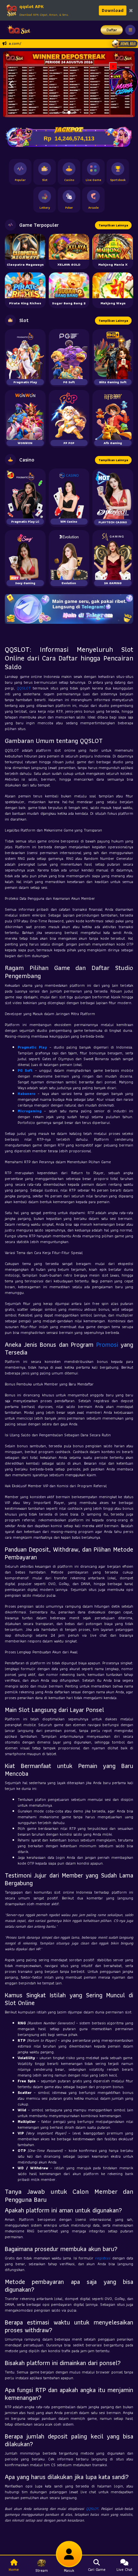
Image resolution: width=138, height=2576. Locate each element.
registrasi (103, 2258)
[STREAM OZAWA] (124, 81)
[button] (11, 84)
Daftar (112, 30)
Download (113, 10)
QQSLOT (24, 688)
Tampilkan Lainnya (113, 225)
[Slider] (69, 84)
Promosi (107, 1345)
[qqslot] (17, 30)
